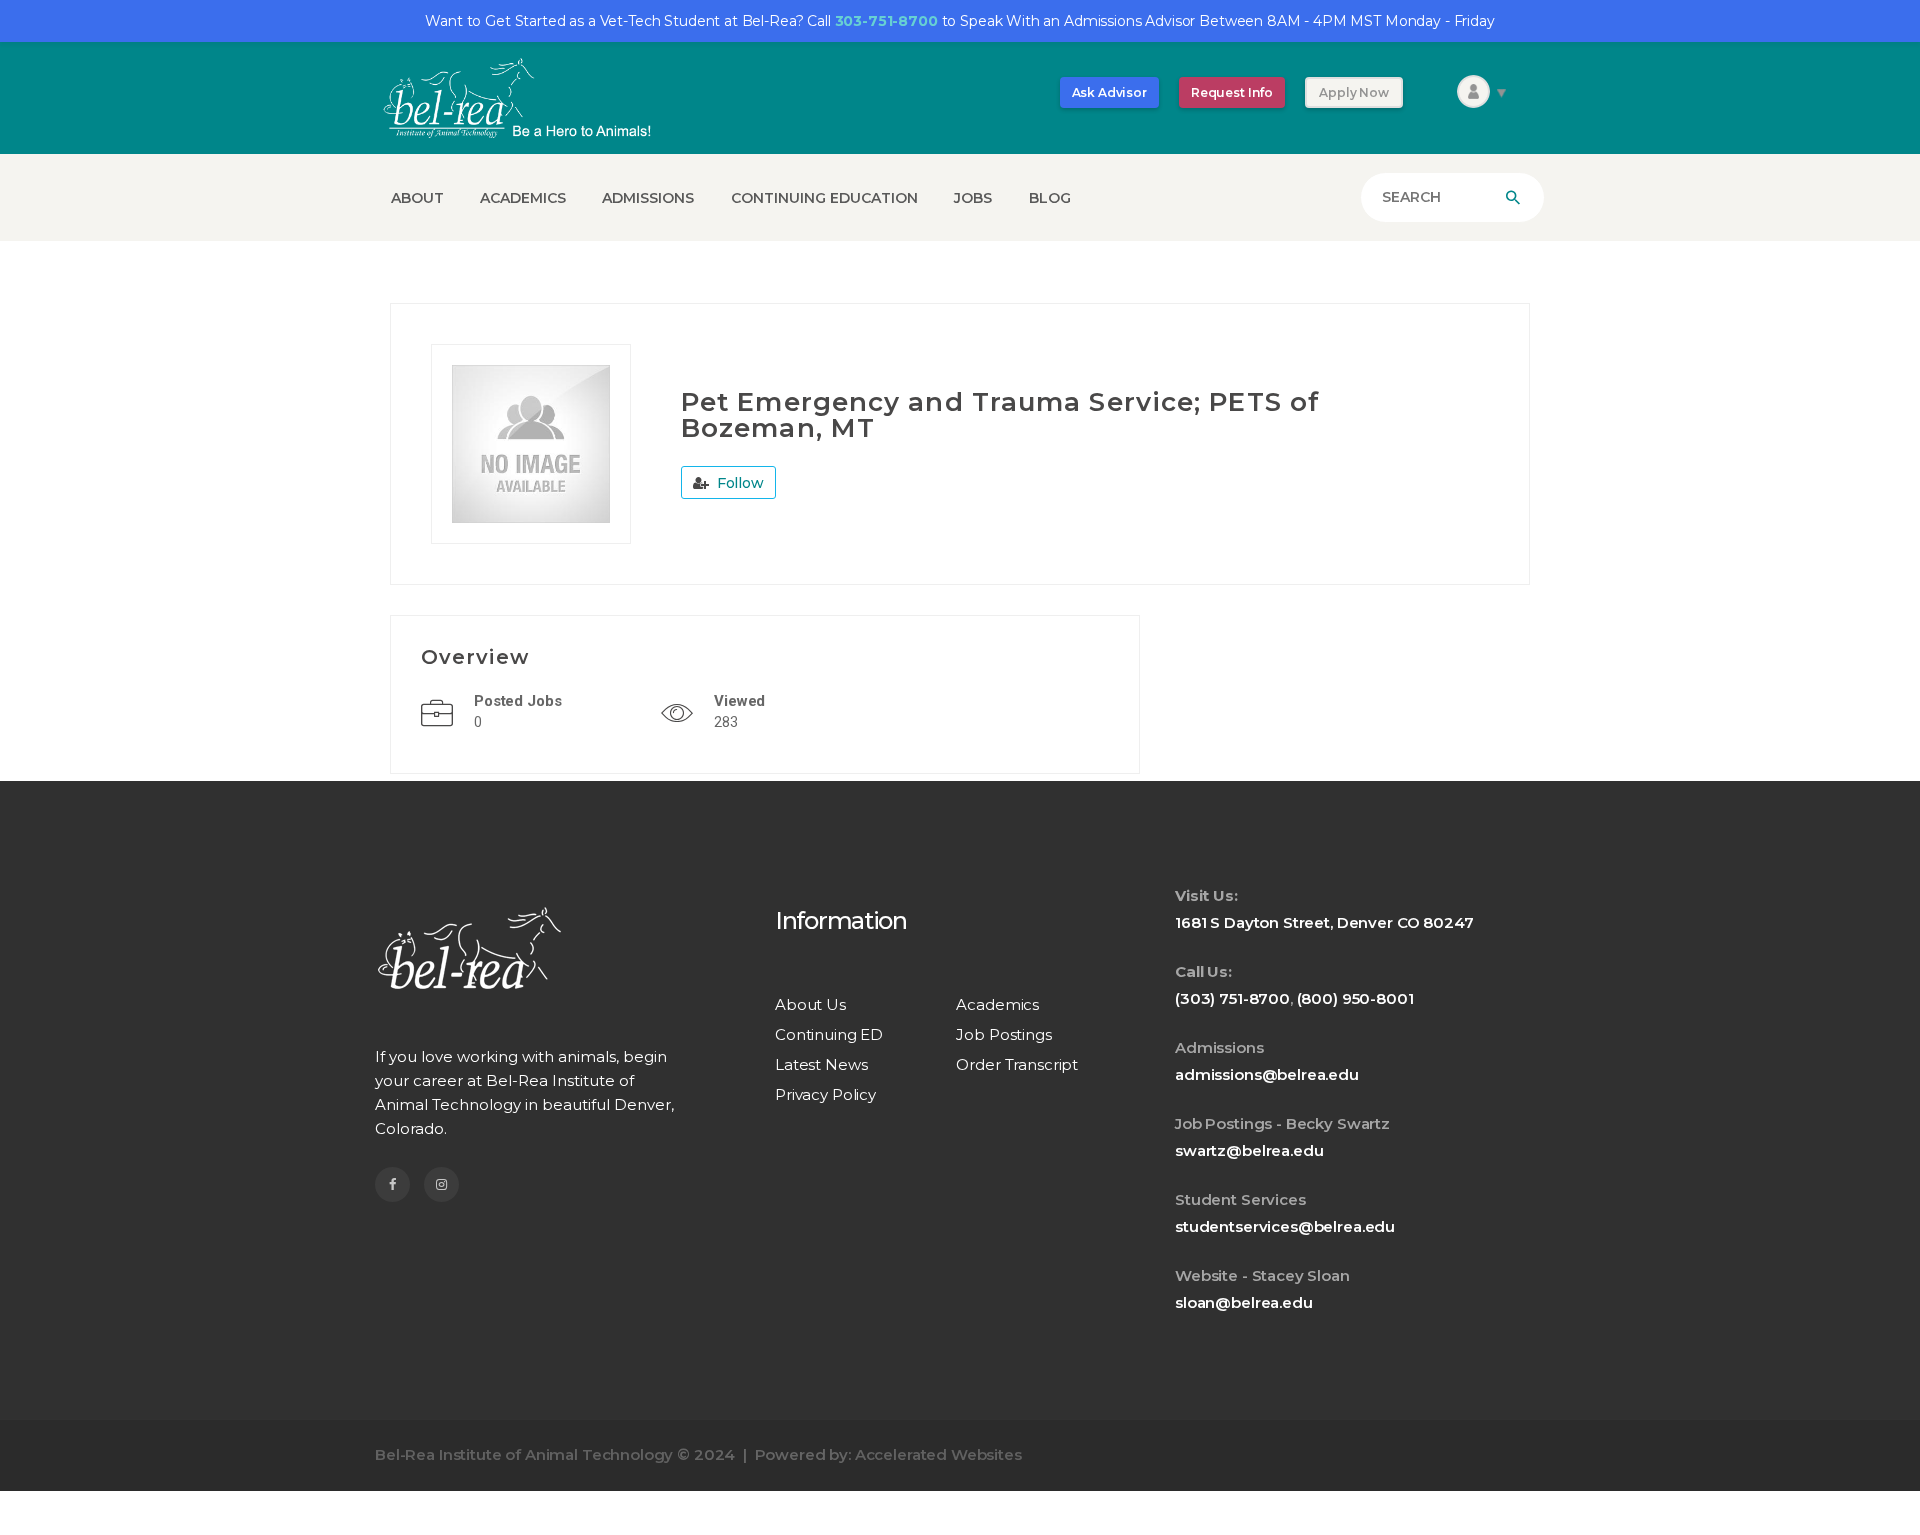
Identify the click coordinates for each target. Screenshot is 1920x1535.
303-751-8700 (886, 21)
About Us (810, 1004)
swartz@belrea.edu (1249, 1150)
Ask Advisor (1109, 92)
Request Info (1232, 92)
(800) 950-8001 (1355, 998)
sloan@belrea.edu (1244, 1302)
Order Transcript (1017, 1064)
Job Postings (1003, 1034)
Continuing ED (829, 1034)
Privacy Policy (825, 1094)
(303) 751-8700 (1232, 998)
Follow (738, 483)
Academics (997, 1004)
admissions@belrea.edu (1267, 1074)
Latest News (821, 1064)
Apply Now (1354, 92)
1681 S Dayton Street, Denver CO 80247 (1324, 922)
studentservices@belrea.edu (1285, 1226)
